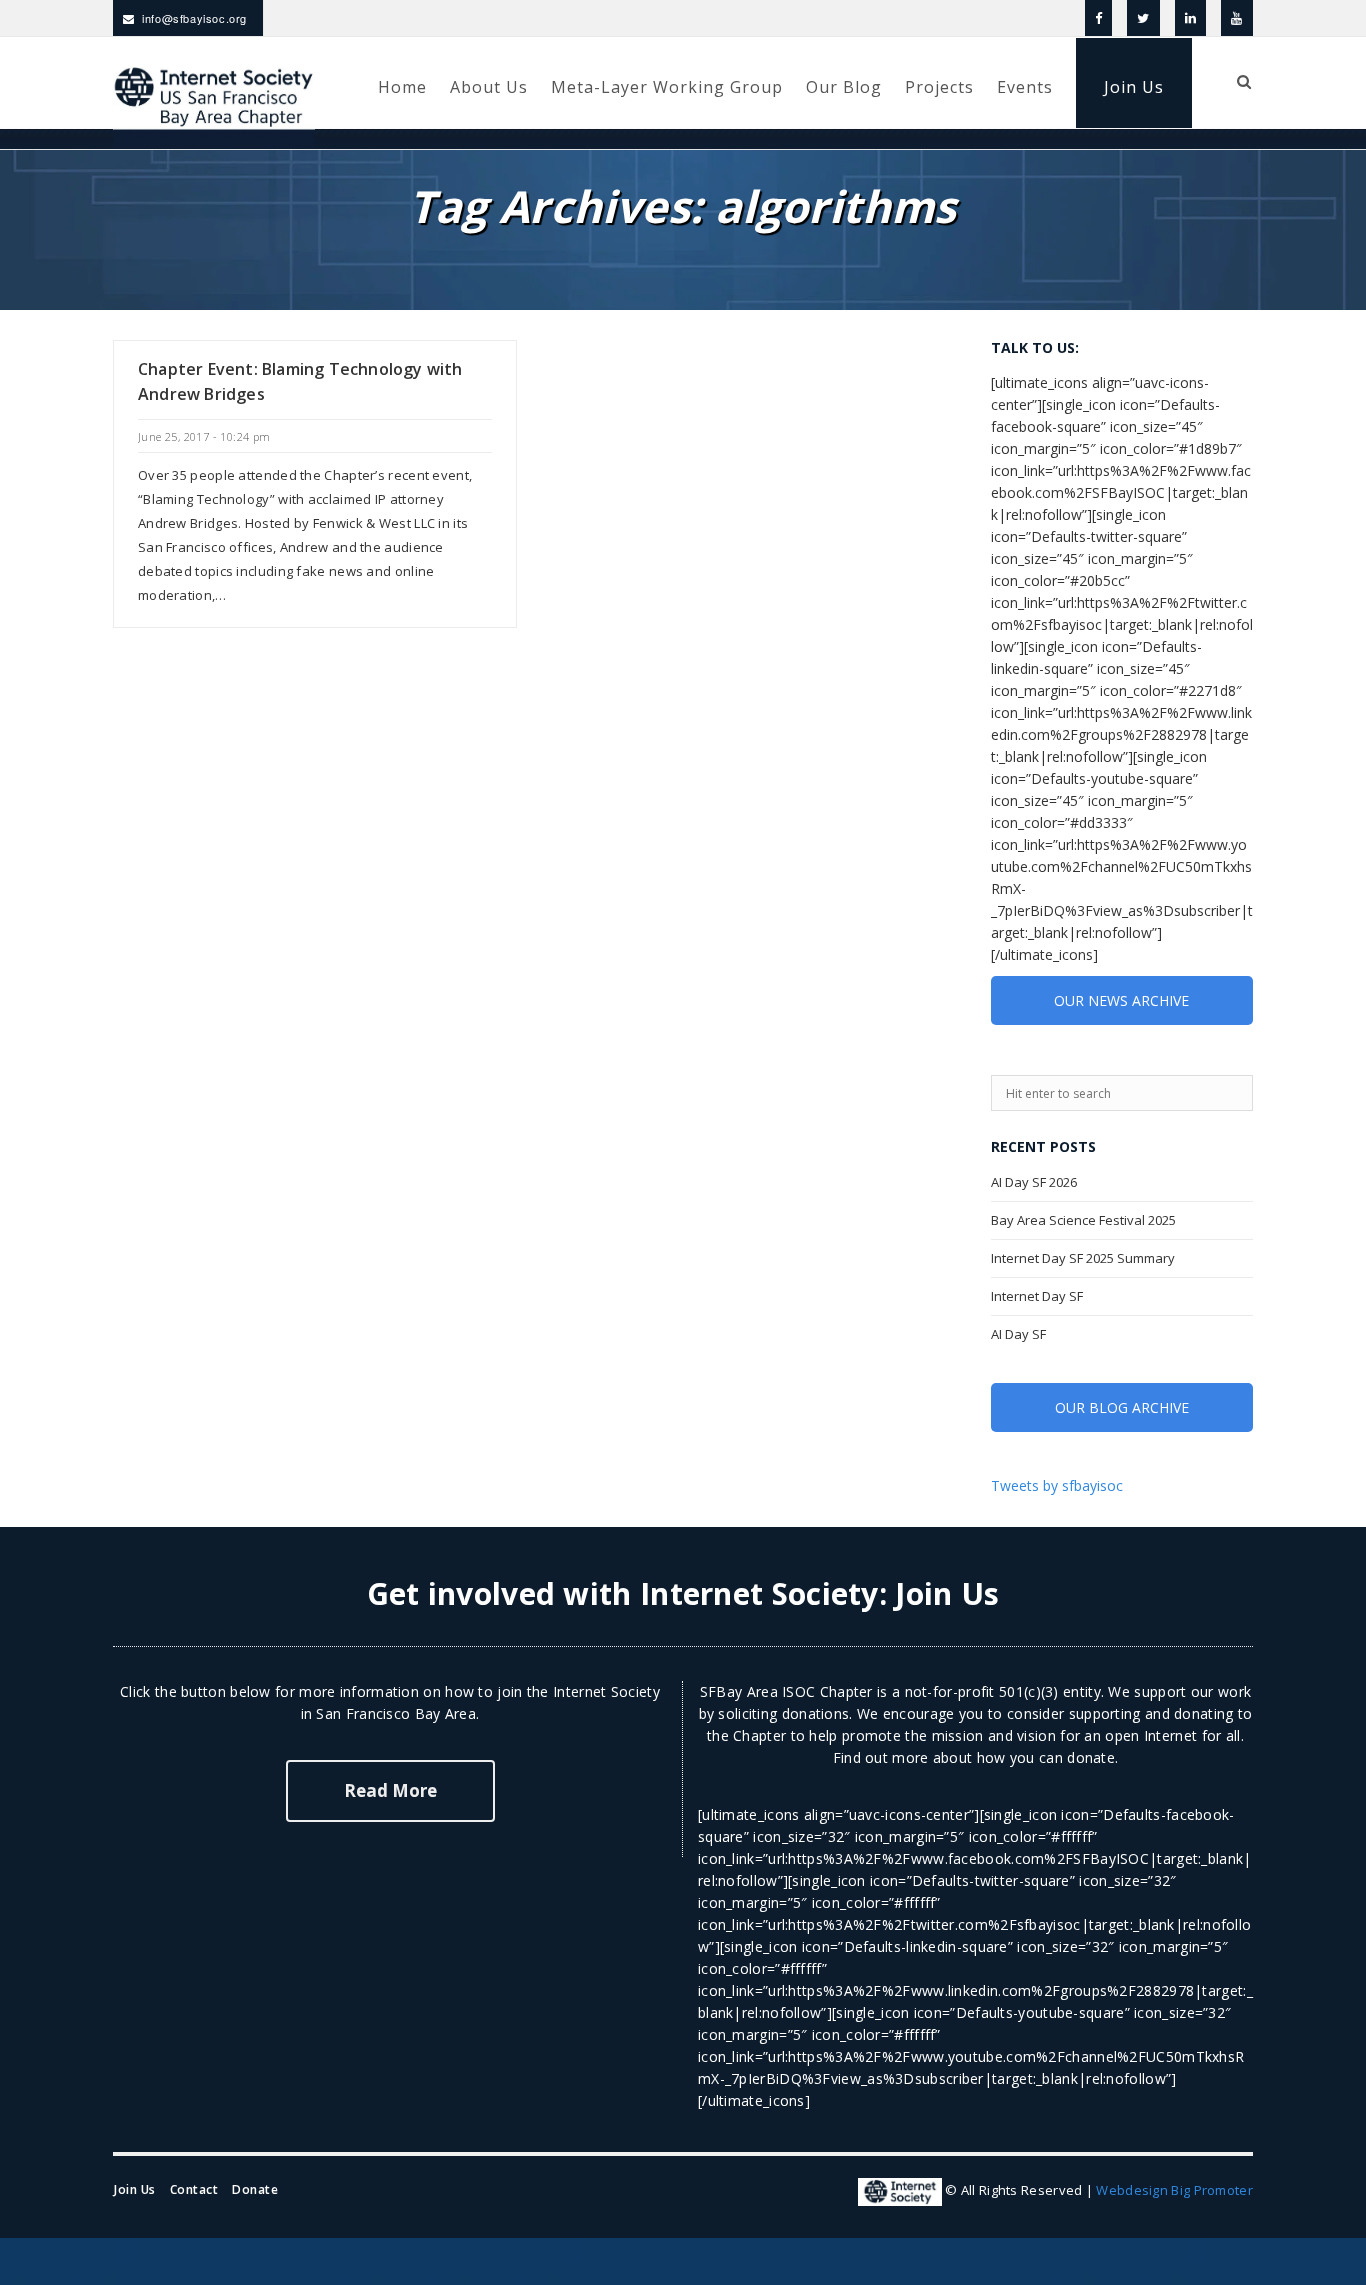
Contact (194, 2189)
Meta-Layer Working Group (667, 87)
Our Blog (844, 87)
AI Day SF (1018, 1334)
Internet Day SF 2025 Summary (1083, 1258)
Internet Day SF (1037, 1296)
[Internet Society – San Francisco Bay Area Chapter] (190, 121)
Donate (255, 2189)
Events (1025, 87)
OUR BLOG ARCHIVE (1122, 1407)
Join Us (1134, 87)
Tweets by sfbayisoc (1057, 1485)
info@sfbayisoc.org (194, 18)
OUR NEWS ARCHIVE (1121, 1000)
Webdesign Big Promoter (1174, 2191)
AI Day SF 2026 (1034, 1182)
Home (402, 87)
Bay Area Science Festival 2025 (1083, 1220)
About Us (489, 87)
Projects (939, 87)
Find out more (881, 1757)
